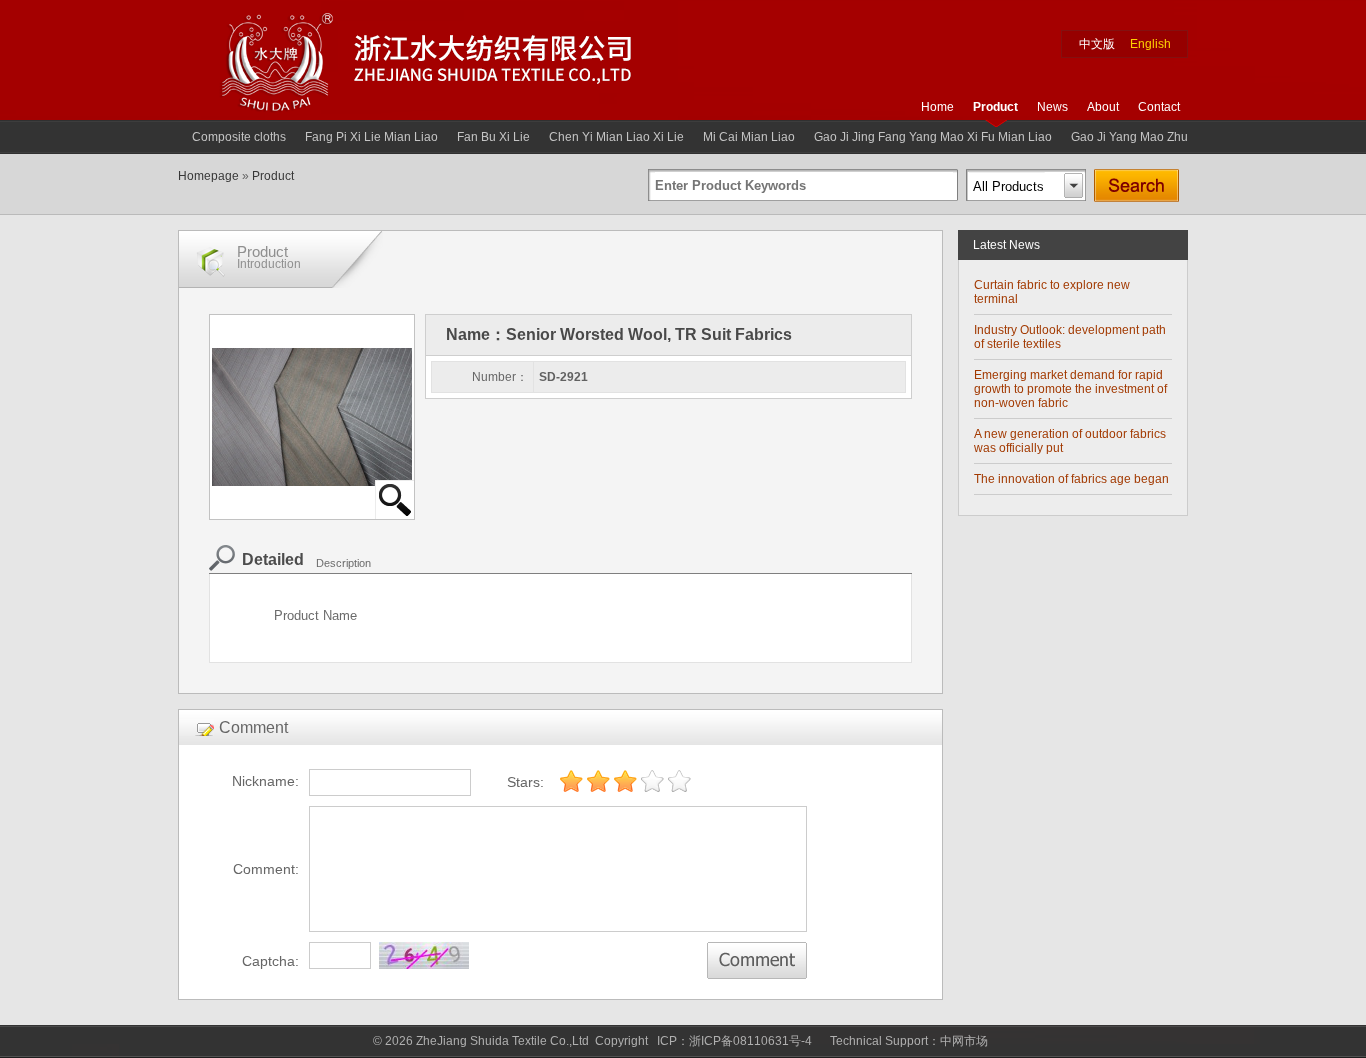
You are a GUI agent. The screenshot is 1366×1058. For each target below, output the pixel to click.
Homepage (208, 176)
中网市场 (964, 1041)
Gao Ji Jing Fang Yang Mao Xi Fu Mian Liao (933, 137)
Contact (1159, 107)
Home (937, 107)
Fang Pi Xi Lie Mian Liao (371, 137)
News (1052, 107)
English (1150, 44)
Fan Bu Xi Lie (493, 137)
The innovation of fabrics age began (1071, 479)
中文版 (1097, 44)
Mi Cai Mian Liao (749, 137)
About (1103, 107)
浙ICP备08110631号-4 (750, 1041)
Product (995, 107)
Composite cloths (239, 137)
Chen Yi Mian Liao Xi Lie (616, 137)
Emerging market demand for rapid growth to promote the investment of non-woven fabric (1070, 389)
